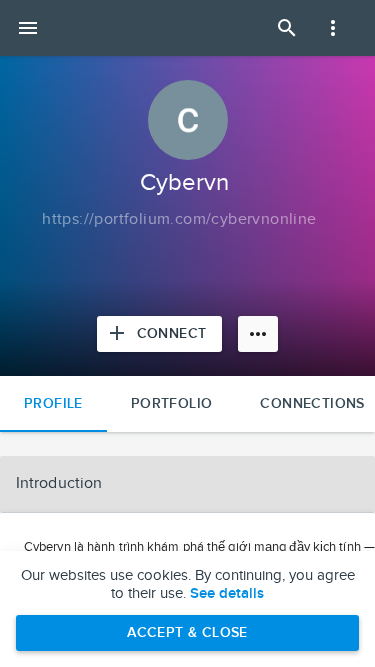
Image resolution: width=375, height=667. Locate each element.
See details (227, 594)
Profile (53, 403)
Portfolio (172, 403)
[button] (187, 484)
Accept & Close (187, 632)
